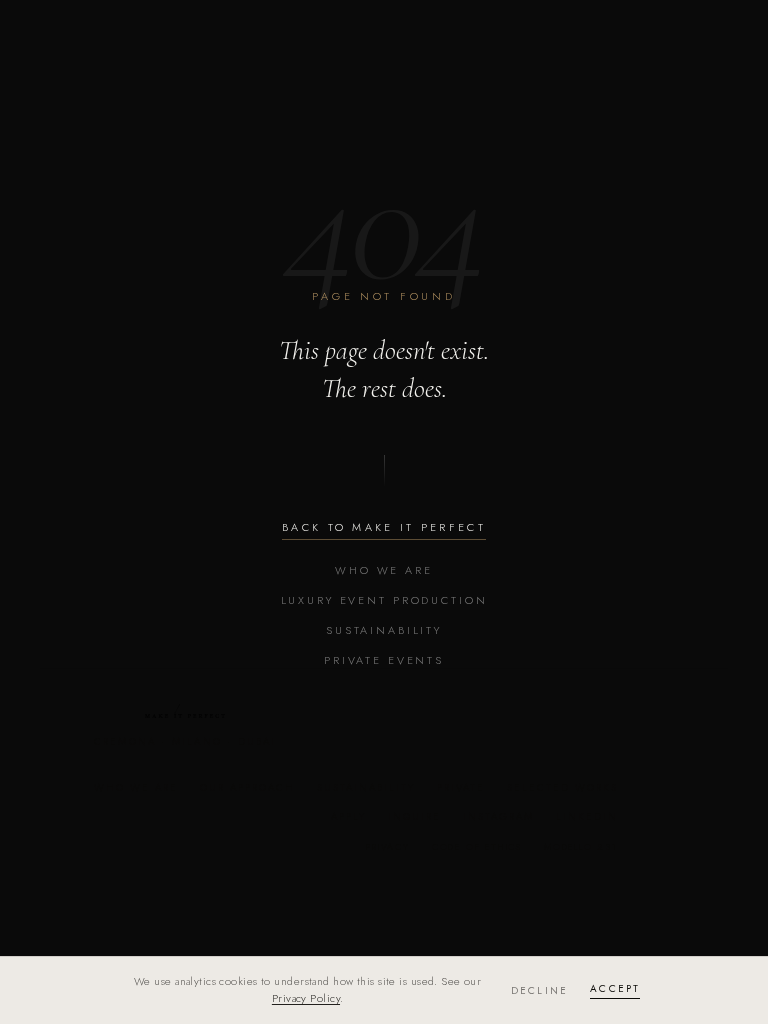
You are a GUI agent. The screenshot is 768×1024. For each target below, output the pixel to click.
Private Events (384, 660)
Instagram (498, 816)
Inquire (414, 816)
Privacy (388, 846)
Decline (539, 990)
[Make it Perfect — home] (185, 711)
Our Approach (247, 787)
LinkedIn (587, 816)
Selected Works (562, 787)
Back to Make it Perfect (384, 527)
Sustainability (384, 630)
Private (461, 787)
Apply (348, 816)
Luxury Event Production (384, 600)
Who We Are (384, 570)
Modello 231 (581, 846)
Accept (615, 988)
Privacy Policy (306, 998)
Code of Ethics (477, 846)
